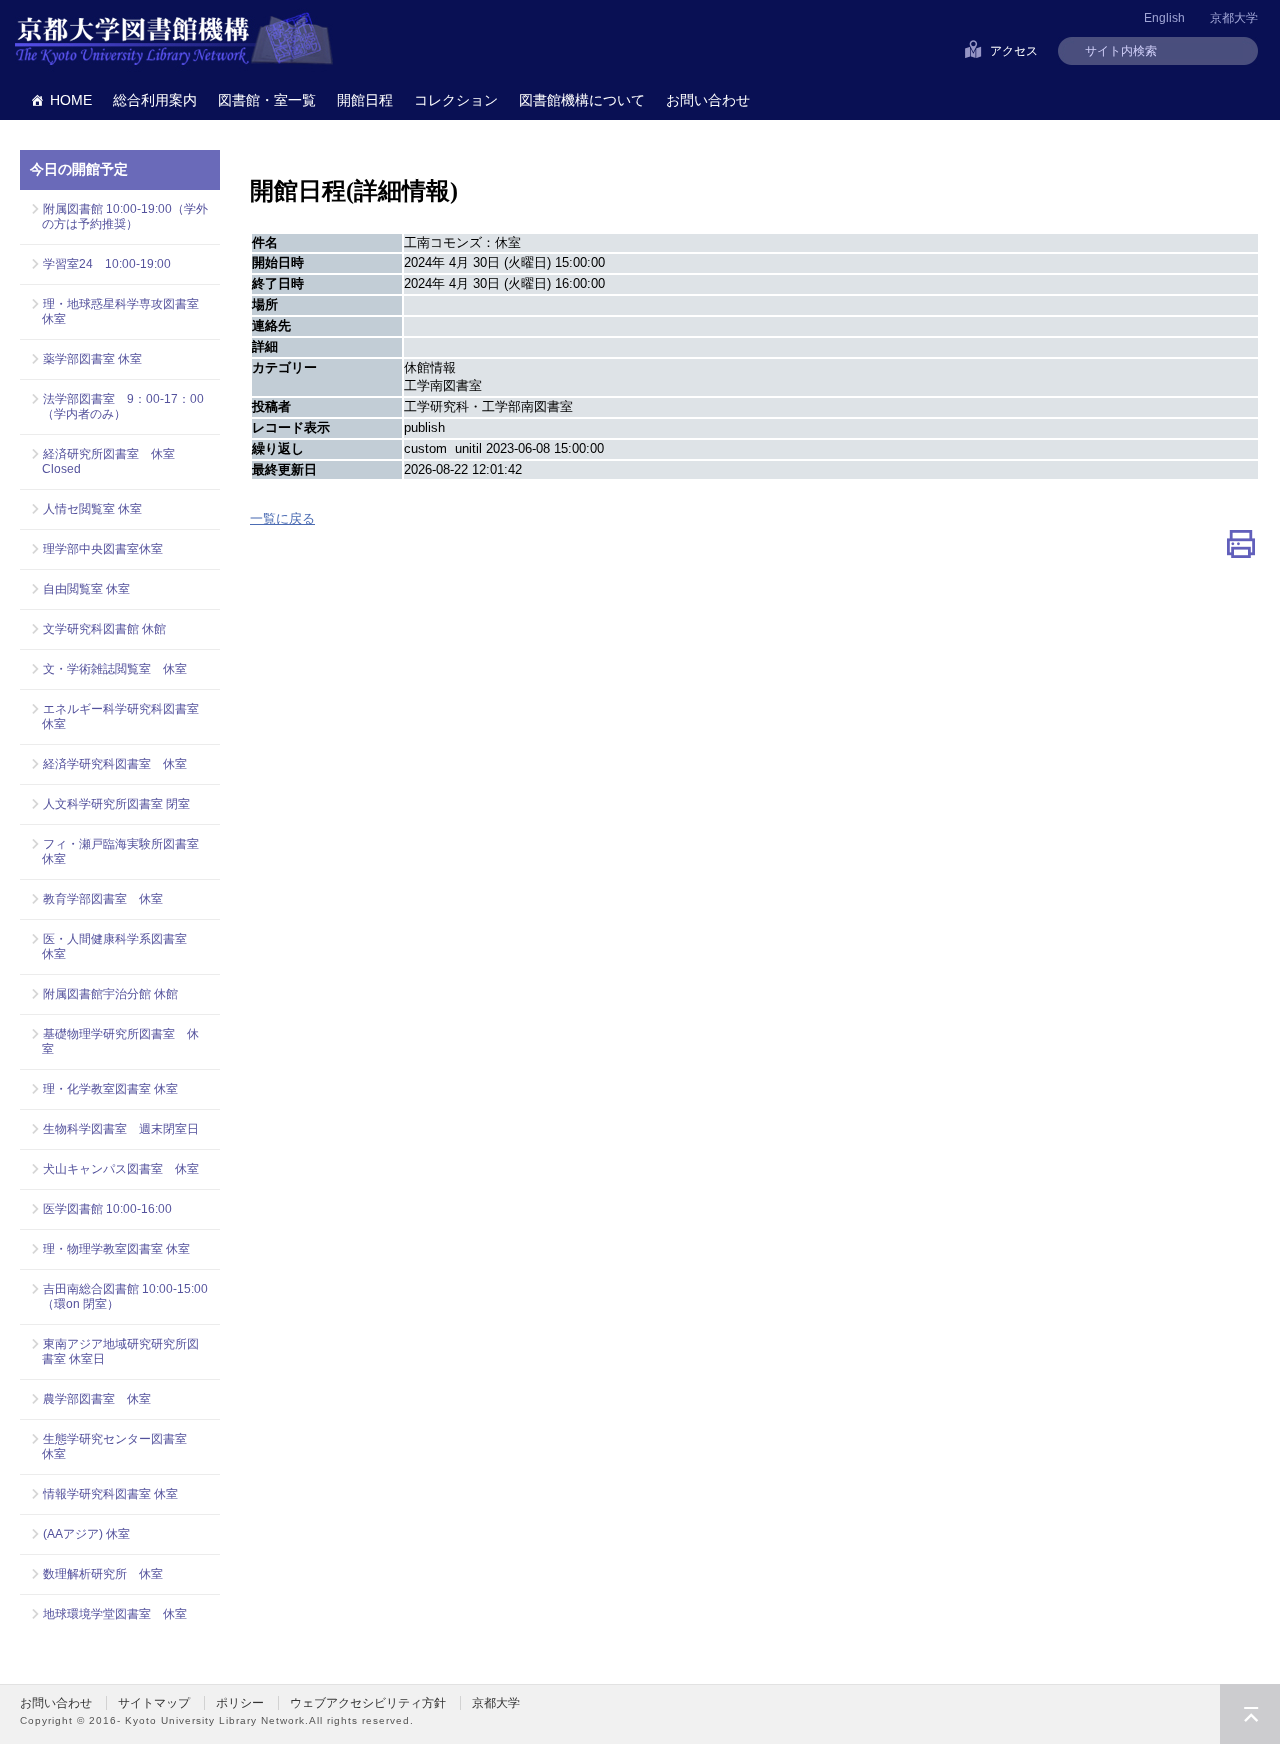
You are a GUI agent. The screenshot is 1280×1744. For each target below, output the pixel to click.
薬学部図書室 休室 (92, 359)
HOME (71, 100)
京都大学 (1234, 18)
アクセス (1014, 51)
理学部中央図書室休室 (103, 549)
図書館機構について (582, 100)
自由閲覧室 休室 (86, 589)
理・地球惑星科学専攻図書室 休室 (126, 311)
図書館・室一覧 (267, 100)
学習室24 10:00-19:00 (107, 264)
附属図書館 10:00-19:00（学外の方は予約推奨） (125, 216)
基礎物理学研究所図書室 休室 (120, 1041)
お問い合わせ (708, 100)
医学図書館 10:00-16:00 (107, 1209)
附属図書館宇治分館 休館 (110, 994)
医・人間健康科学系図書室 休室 (120, 946)
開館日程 (365, 100)
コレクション (456, 100)
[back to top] (1250, 1714)
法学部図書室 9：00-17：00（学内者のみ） (123, 406)
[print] (1241, 548)
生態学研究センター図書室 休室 (120, 1446)
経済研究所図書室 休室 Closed (108, 461)
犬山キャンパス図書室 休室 (121, 1169)
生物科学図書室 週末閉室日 (121, 1129)
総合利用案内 (155, 100)
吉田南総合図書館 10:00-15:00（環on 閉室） (125, 1296)
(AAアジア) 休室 (86, 1534)
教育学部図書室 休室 (103, 899)
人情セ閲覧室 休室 (92, 509)
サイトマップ (154, 1703)
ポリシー (240, 1703)
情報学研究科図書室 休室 (110, 1494)
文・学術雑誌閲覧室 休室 (115, 669)
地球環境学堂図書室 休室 (115, 1614)
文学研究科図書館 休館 (104, 629)
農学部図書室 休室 (97, 1399)
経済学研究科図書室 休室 (115, 764)
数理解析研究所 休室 (103, 1574)
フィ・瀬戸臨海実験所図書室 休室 (126, 851)
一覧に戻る (282, 518)
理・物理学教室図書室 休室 (116, 1249)
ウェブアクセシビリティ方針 (368, 1703)
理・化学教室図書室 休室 (110, 1089)
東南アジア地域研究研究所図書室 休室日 (120, 1351)
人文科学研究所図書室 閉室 (116, 804)
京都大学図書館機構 (174, 40)
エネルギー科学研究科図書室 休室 (120, 716)
